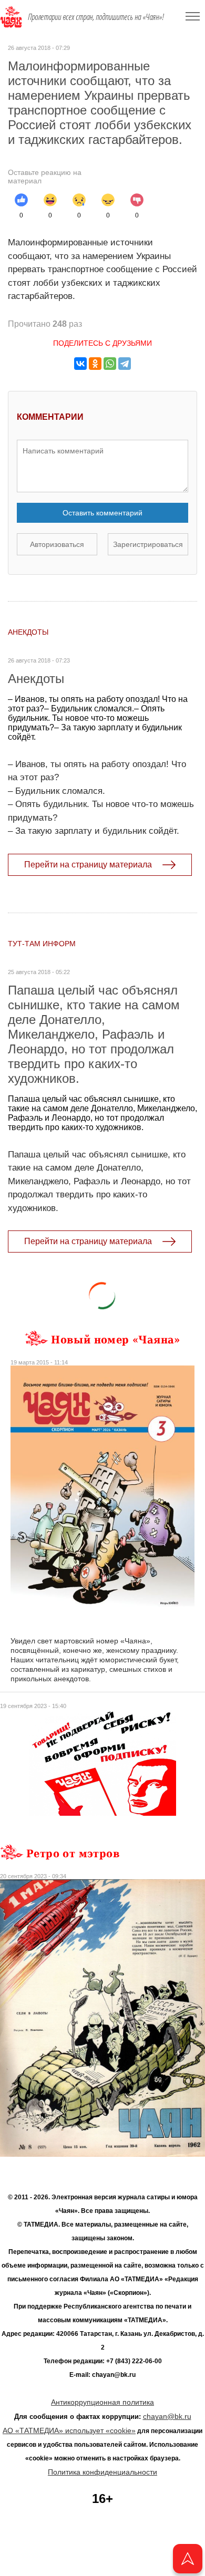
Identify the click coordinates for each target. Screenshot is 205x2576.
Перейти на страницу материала (88, 865)
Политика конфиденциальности (102, 2472)
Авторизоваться (57, 544)
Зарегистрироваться (148, 544)
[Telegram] (125, 364)
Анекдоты (28, 632)
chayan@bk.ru (167, 2416)
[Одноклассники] (95, 364)
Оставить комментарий (102, 513)
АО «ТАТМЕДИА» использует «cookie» (69, 2430)
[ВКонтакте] (80, 364)
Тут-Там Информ (42, 944)
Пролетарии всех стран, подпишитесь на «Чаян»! (96, 17)
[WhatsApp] (110, 364)
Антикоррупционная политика (102, 2402)
